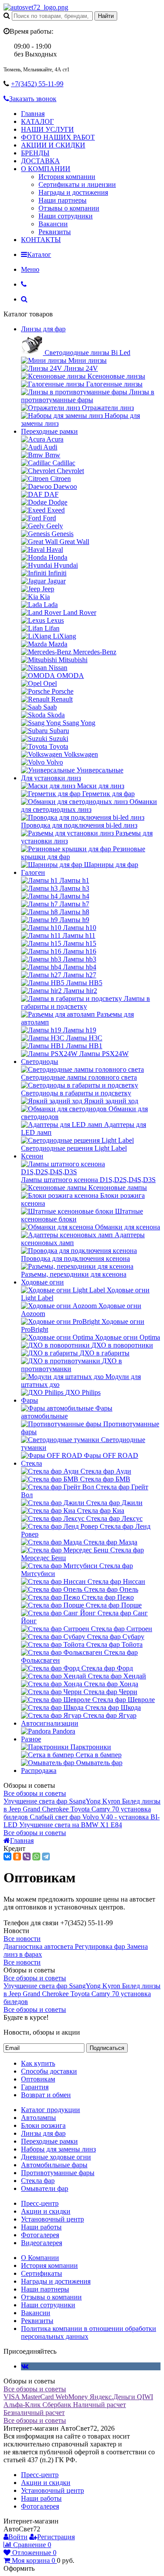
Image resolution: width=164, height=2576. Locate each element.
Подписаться (107, 2048)
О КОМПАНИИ (46, 169)
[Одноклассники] (17, 1857)
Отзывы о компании (69, 208)
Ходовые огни (42, 1282)
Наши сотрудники (66, 216)
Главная (33, 114)
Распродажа (39, 1771)
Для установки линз (51, 778)
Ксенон (32, 1156)
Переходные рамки (49, 431)
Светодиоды (40, 1062)
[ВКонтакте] (7, 1857)
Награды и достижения (73, 192)
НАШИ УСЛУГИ (47, 129)
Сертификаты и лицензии (77, 184)
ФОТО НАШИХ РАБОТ (58, 137)
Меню (30, 269)
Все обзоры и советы (35, 1793)
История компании (67, 177)
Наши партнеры (63, 200)
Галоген (33, 872)
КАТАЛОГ (37, 121)
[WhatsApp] (36, 1857)
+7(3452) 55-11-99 (37, 84)
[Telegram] (46, 1857)
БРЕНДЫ (35, 153)
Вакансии (53, 224)
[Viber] (27, 1857)
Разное (31, 1739)
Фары (30, 1400)
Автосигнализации (50, 1723)
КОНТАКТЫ (41, 240)
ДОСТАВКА (40, 161)
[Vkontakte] (25, 2366)
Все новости (22, 1939)
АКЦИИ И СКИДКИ (53, 145)
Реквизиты (55, 232)
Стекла (31, 1463)
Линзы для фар (43, 329)
